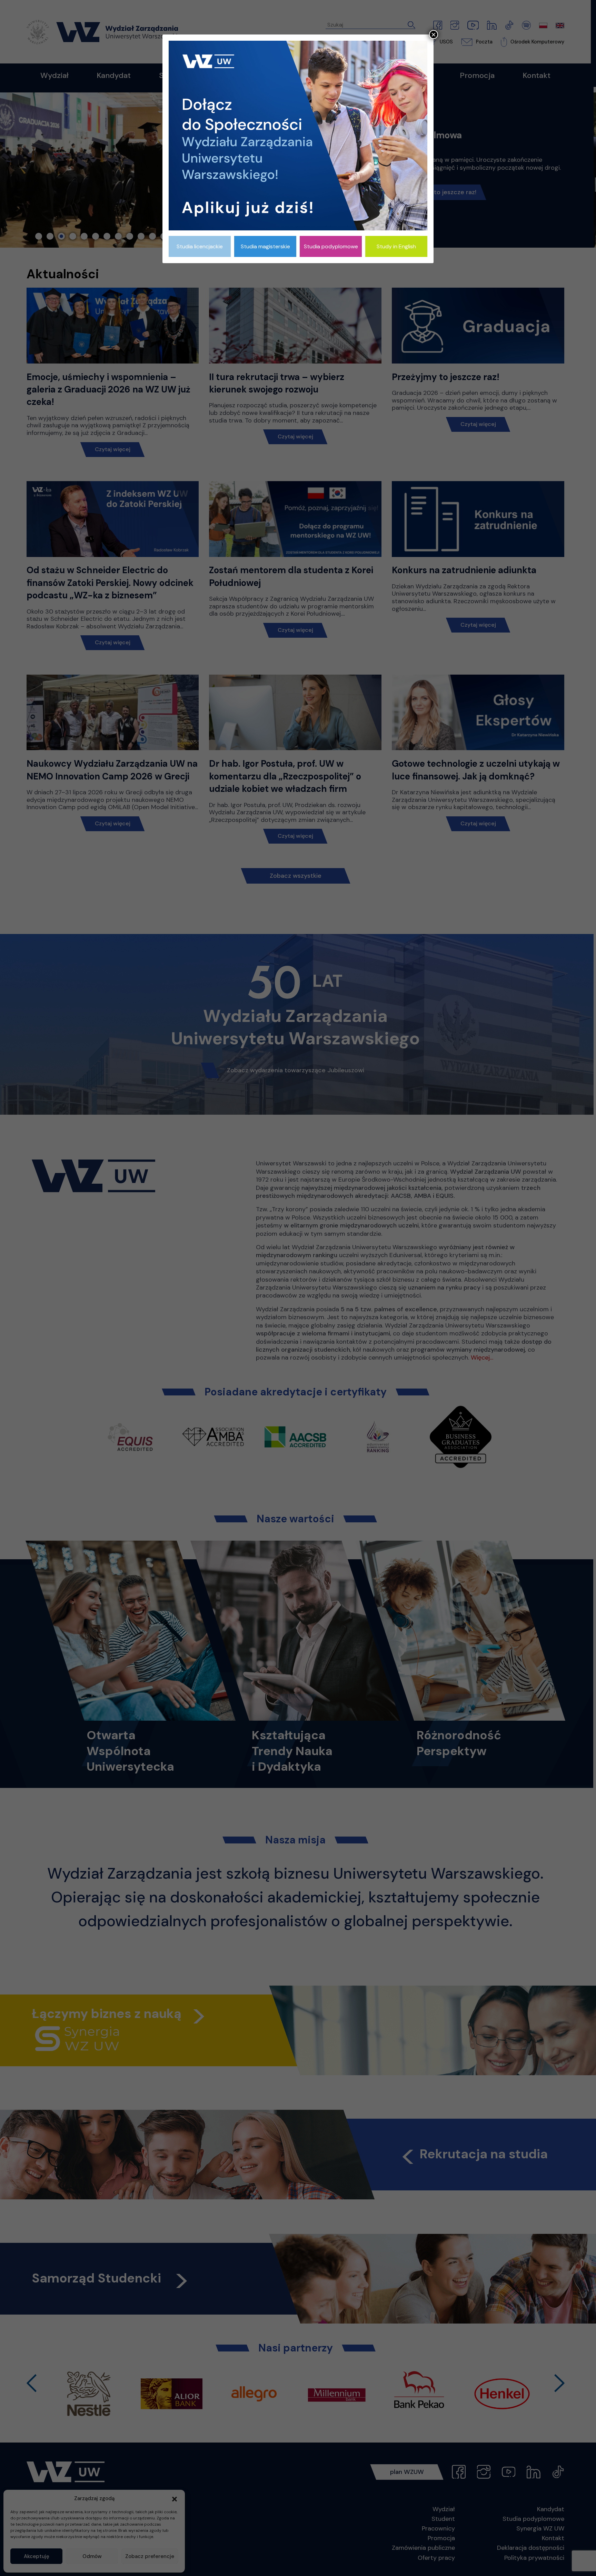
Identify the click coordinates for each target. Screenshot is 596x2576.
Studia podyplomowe (331, 246)
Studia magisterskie (265, 246)
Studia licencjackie (200, 246)
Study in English (396, 246)
